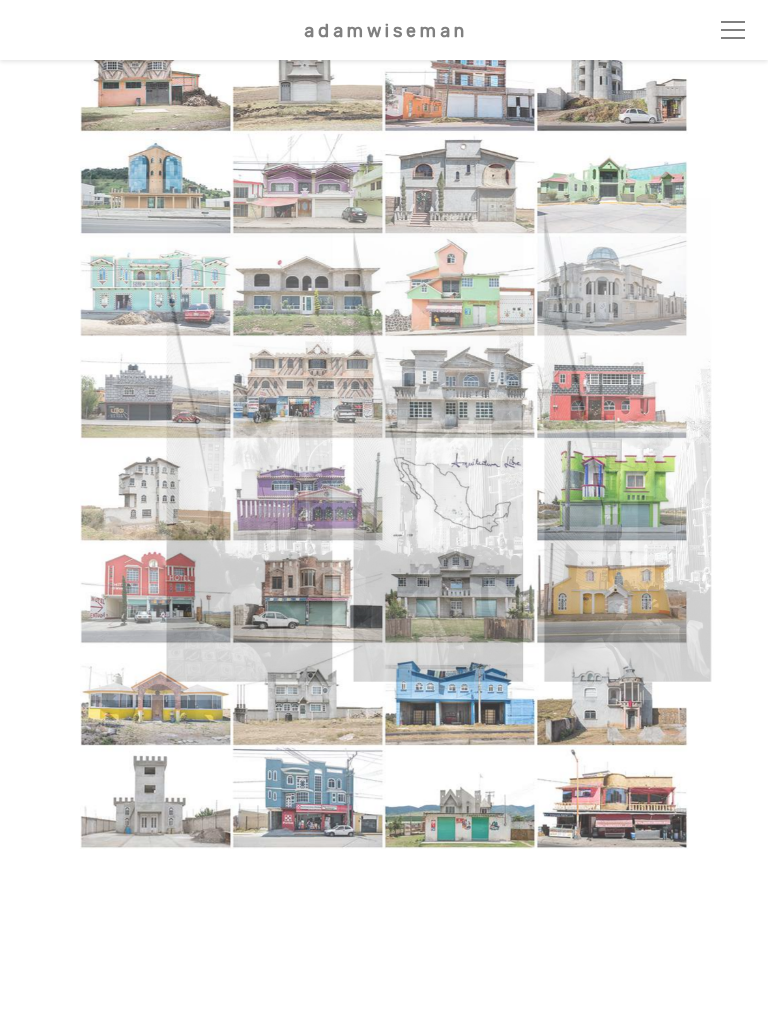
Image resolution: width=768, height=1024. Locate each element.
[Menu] (733, 30)
